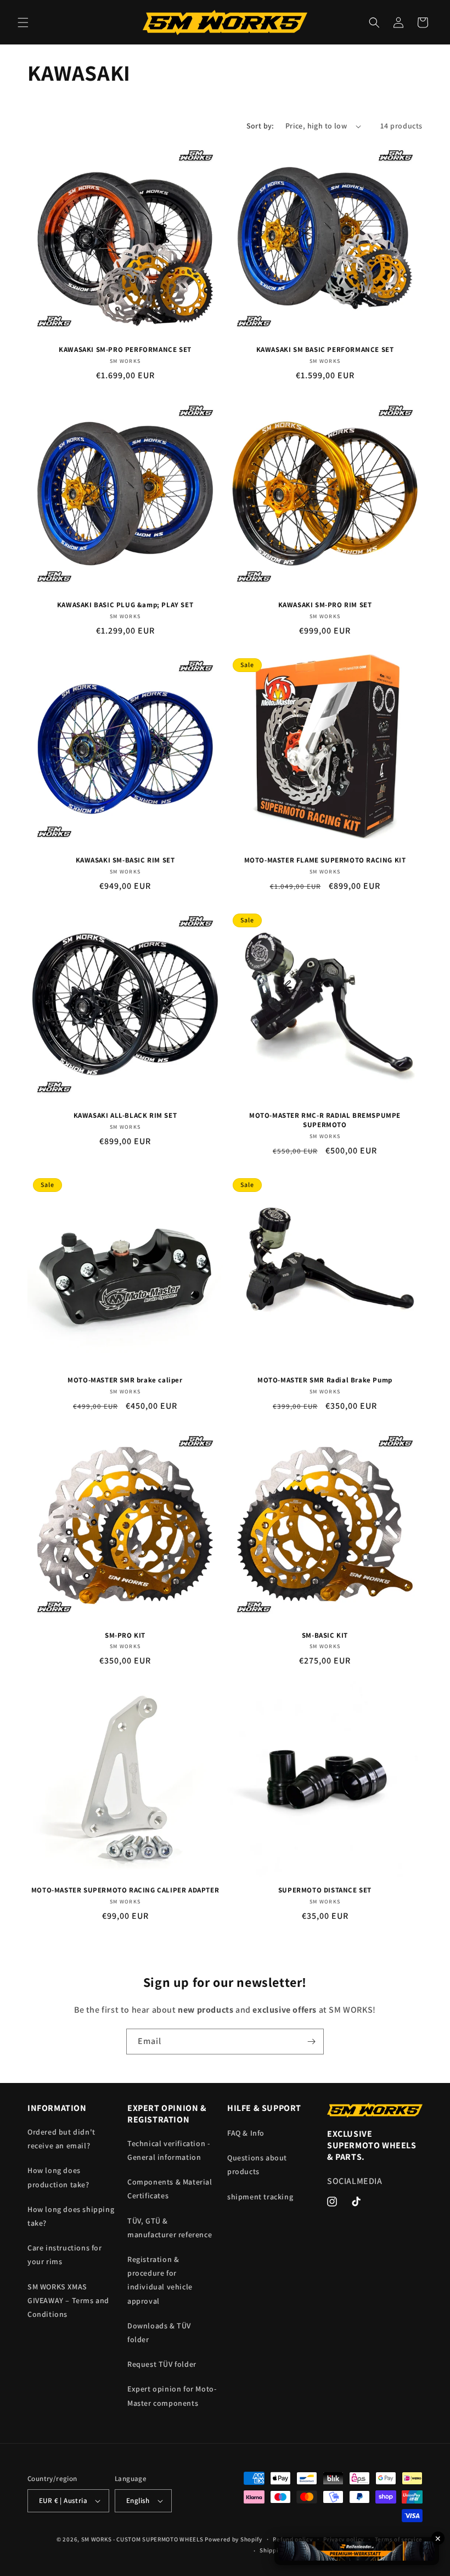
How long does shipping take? (71, 2216)
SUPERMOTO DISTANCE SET (325, 1890)
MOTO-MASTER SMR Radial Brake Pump (325, 1380)
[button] (23, 23)
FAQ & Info (246, 2133)
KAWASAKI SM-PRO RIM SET (325, 605)
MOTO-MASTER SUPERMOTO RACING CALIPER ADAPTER (125, 1890)
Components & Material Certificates (170, 2189)
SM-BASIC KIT (325, 1636)
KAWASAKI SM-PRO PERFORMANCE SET (125, 350)
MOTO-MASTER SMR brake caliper (125, 1380)
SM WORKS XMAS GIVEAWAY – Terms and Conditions (68, 2300)
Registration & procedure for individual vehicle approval (160, 2280)
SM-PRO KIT (125, 1636)
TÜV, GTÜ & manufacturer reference (170, 2228)
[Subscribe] (311, 2042)
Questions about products (257, 2165)
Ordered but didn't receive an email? (61, 2139)
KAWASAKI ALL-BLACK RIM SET (125, 1116)
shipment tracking (260, 2197)
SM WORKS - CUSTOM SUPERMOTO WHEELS (142, 2539)
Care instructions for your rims (65, 2255)
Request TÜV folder (162, 2364)
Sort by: (260, 126)
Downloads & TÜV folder (159, 2333)
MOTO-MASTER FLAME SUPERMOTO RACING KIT (325, 860)
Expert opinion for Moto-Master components (172, 2396)
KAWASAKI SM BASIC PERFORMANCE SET (325, 350)
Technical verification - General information (168, 2150)
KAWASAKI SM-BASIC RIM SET (125, 860)
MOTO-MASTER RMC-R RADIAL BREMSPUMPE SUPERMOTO (325, 1120)
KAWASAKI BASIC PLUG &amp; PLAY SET (125, 605)
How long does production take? (58, 2177)
